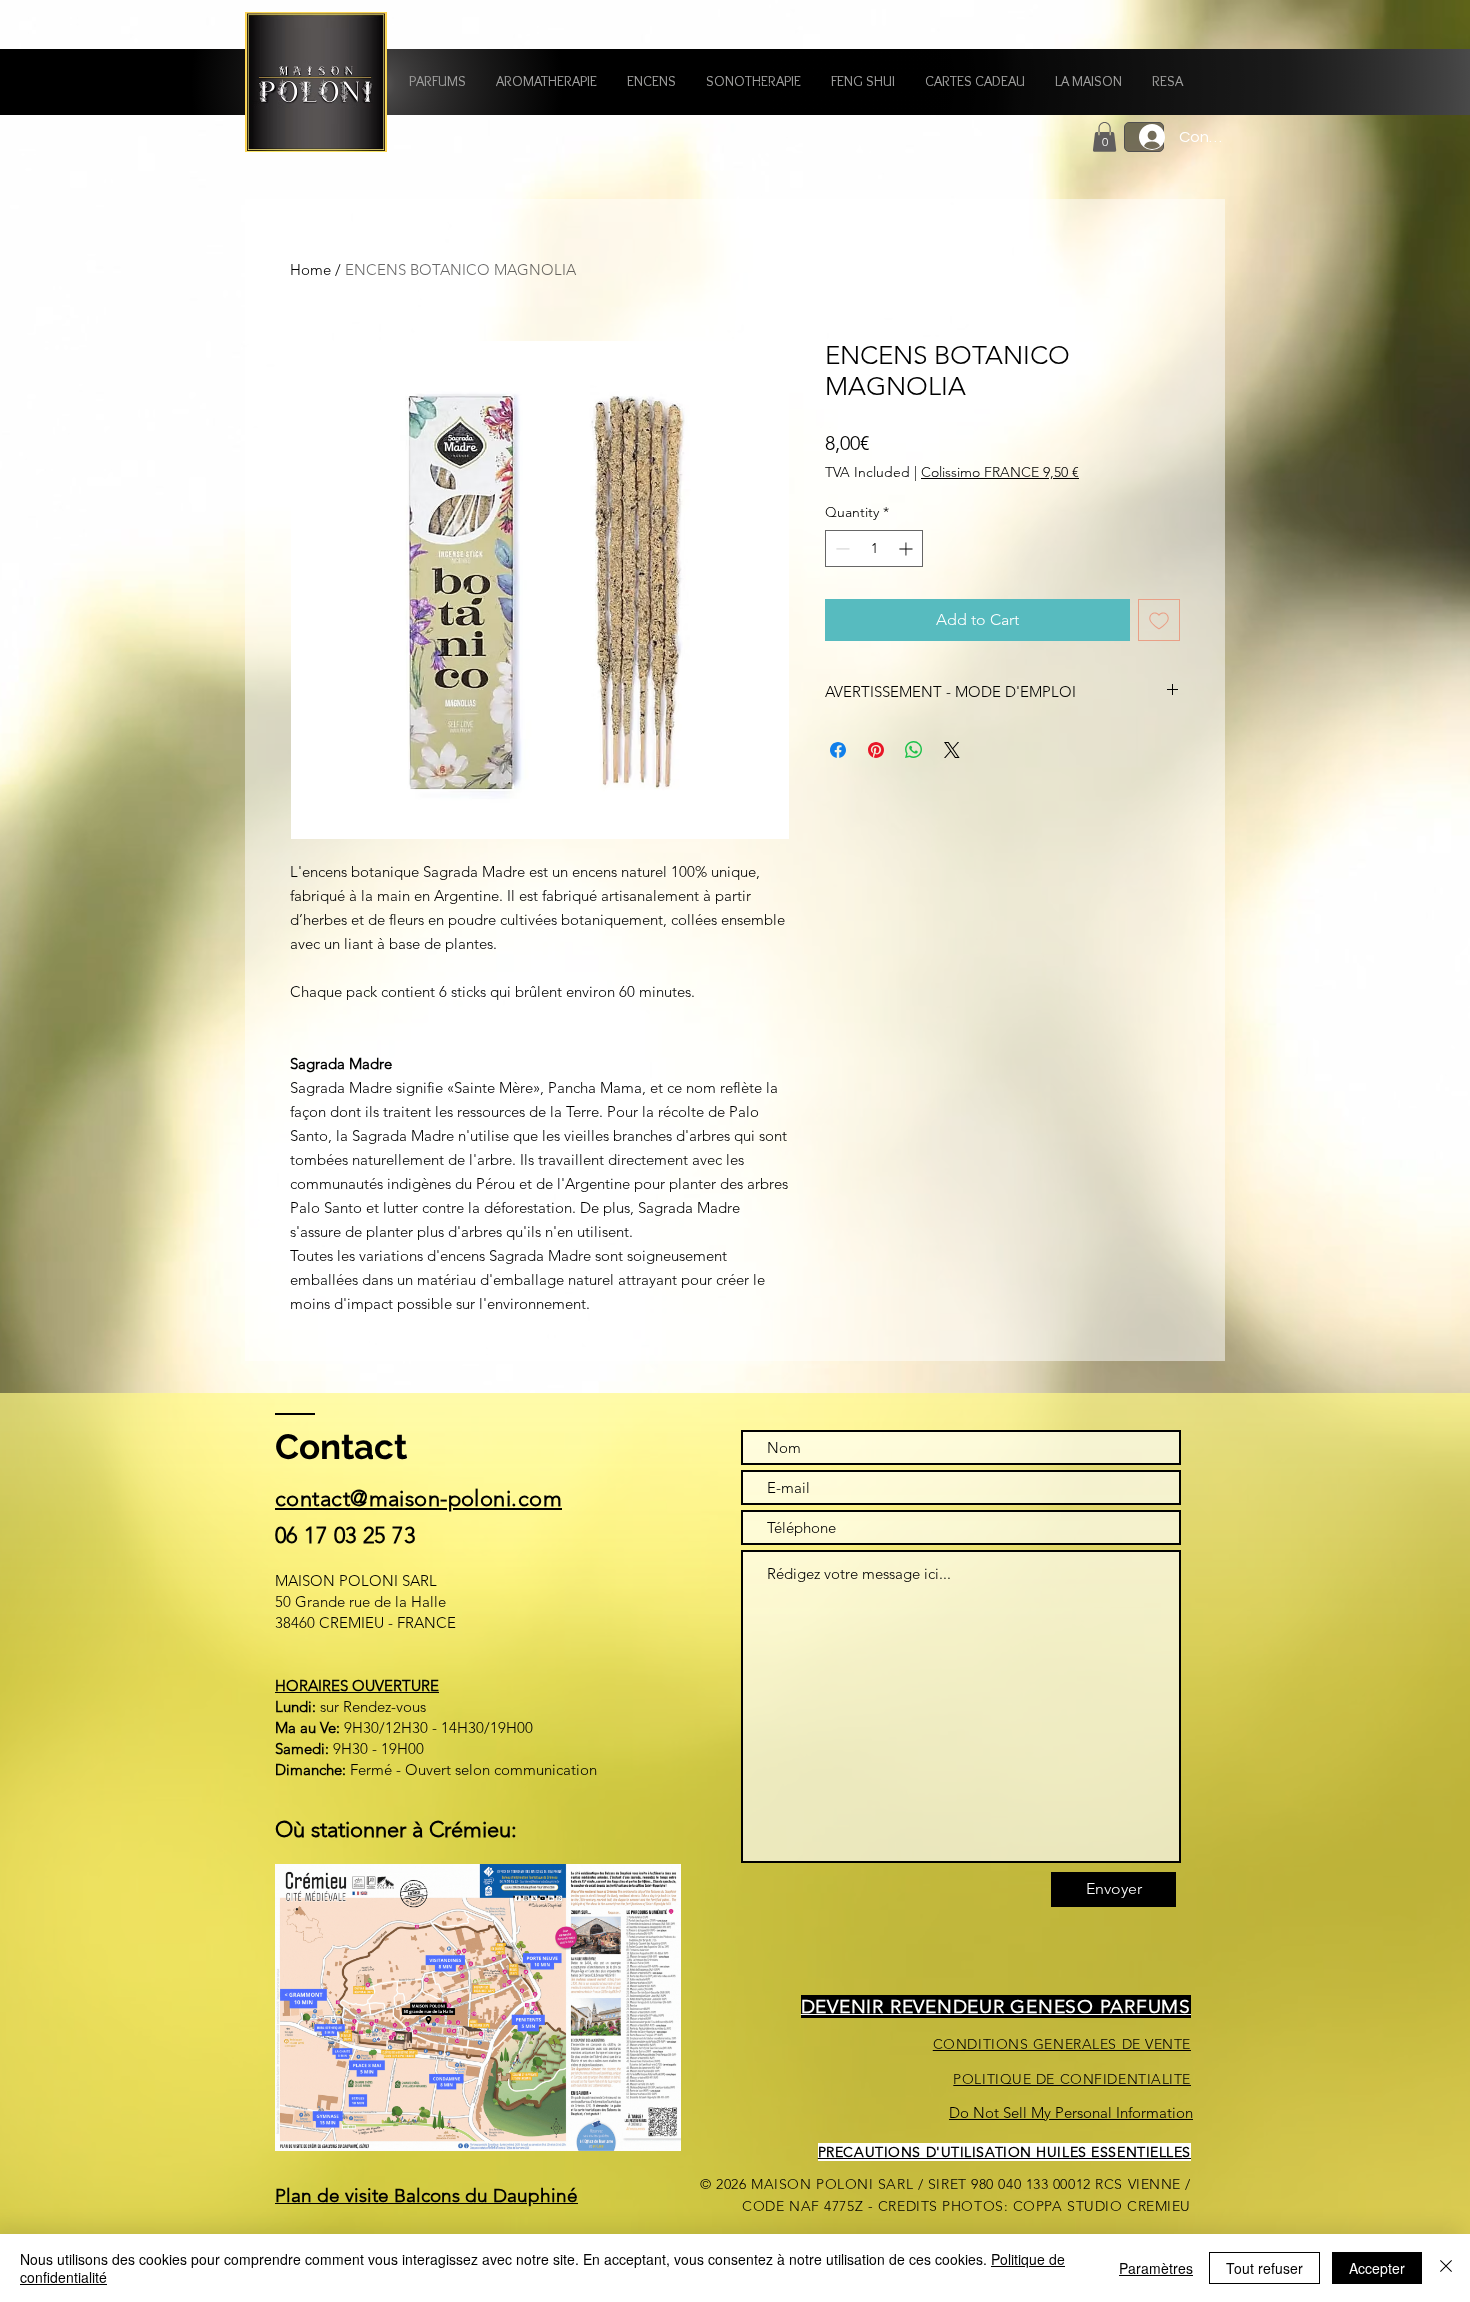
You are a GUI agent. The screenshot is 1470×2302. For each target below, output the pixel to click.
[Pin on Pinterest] (876, 750)
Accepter (1377, 2268)
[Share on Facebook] (838, 750)
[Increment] (907, 548)
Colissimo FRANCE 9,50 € (1000, 472)
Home (310, 269)
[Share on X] (952, 750)
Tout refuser (1264, 2268)
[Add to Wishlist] (1159, 620)
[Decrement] (840, 548)
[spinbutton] (874, 548)
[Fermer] (1446, 2268)
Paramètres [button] (1156, 2268)
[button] (437, 81)
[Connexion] (1144, 137)
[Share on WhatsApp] (914, 750)
